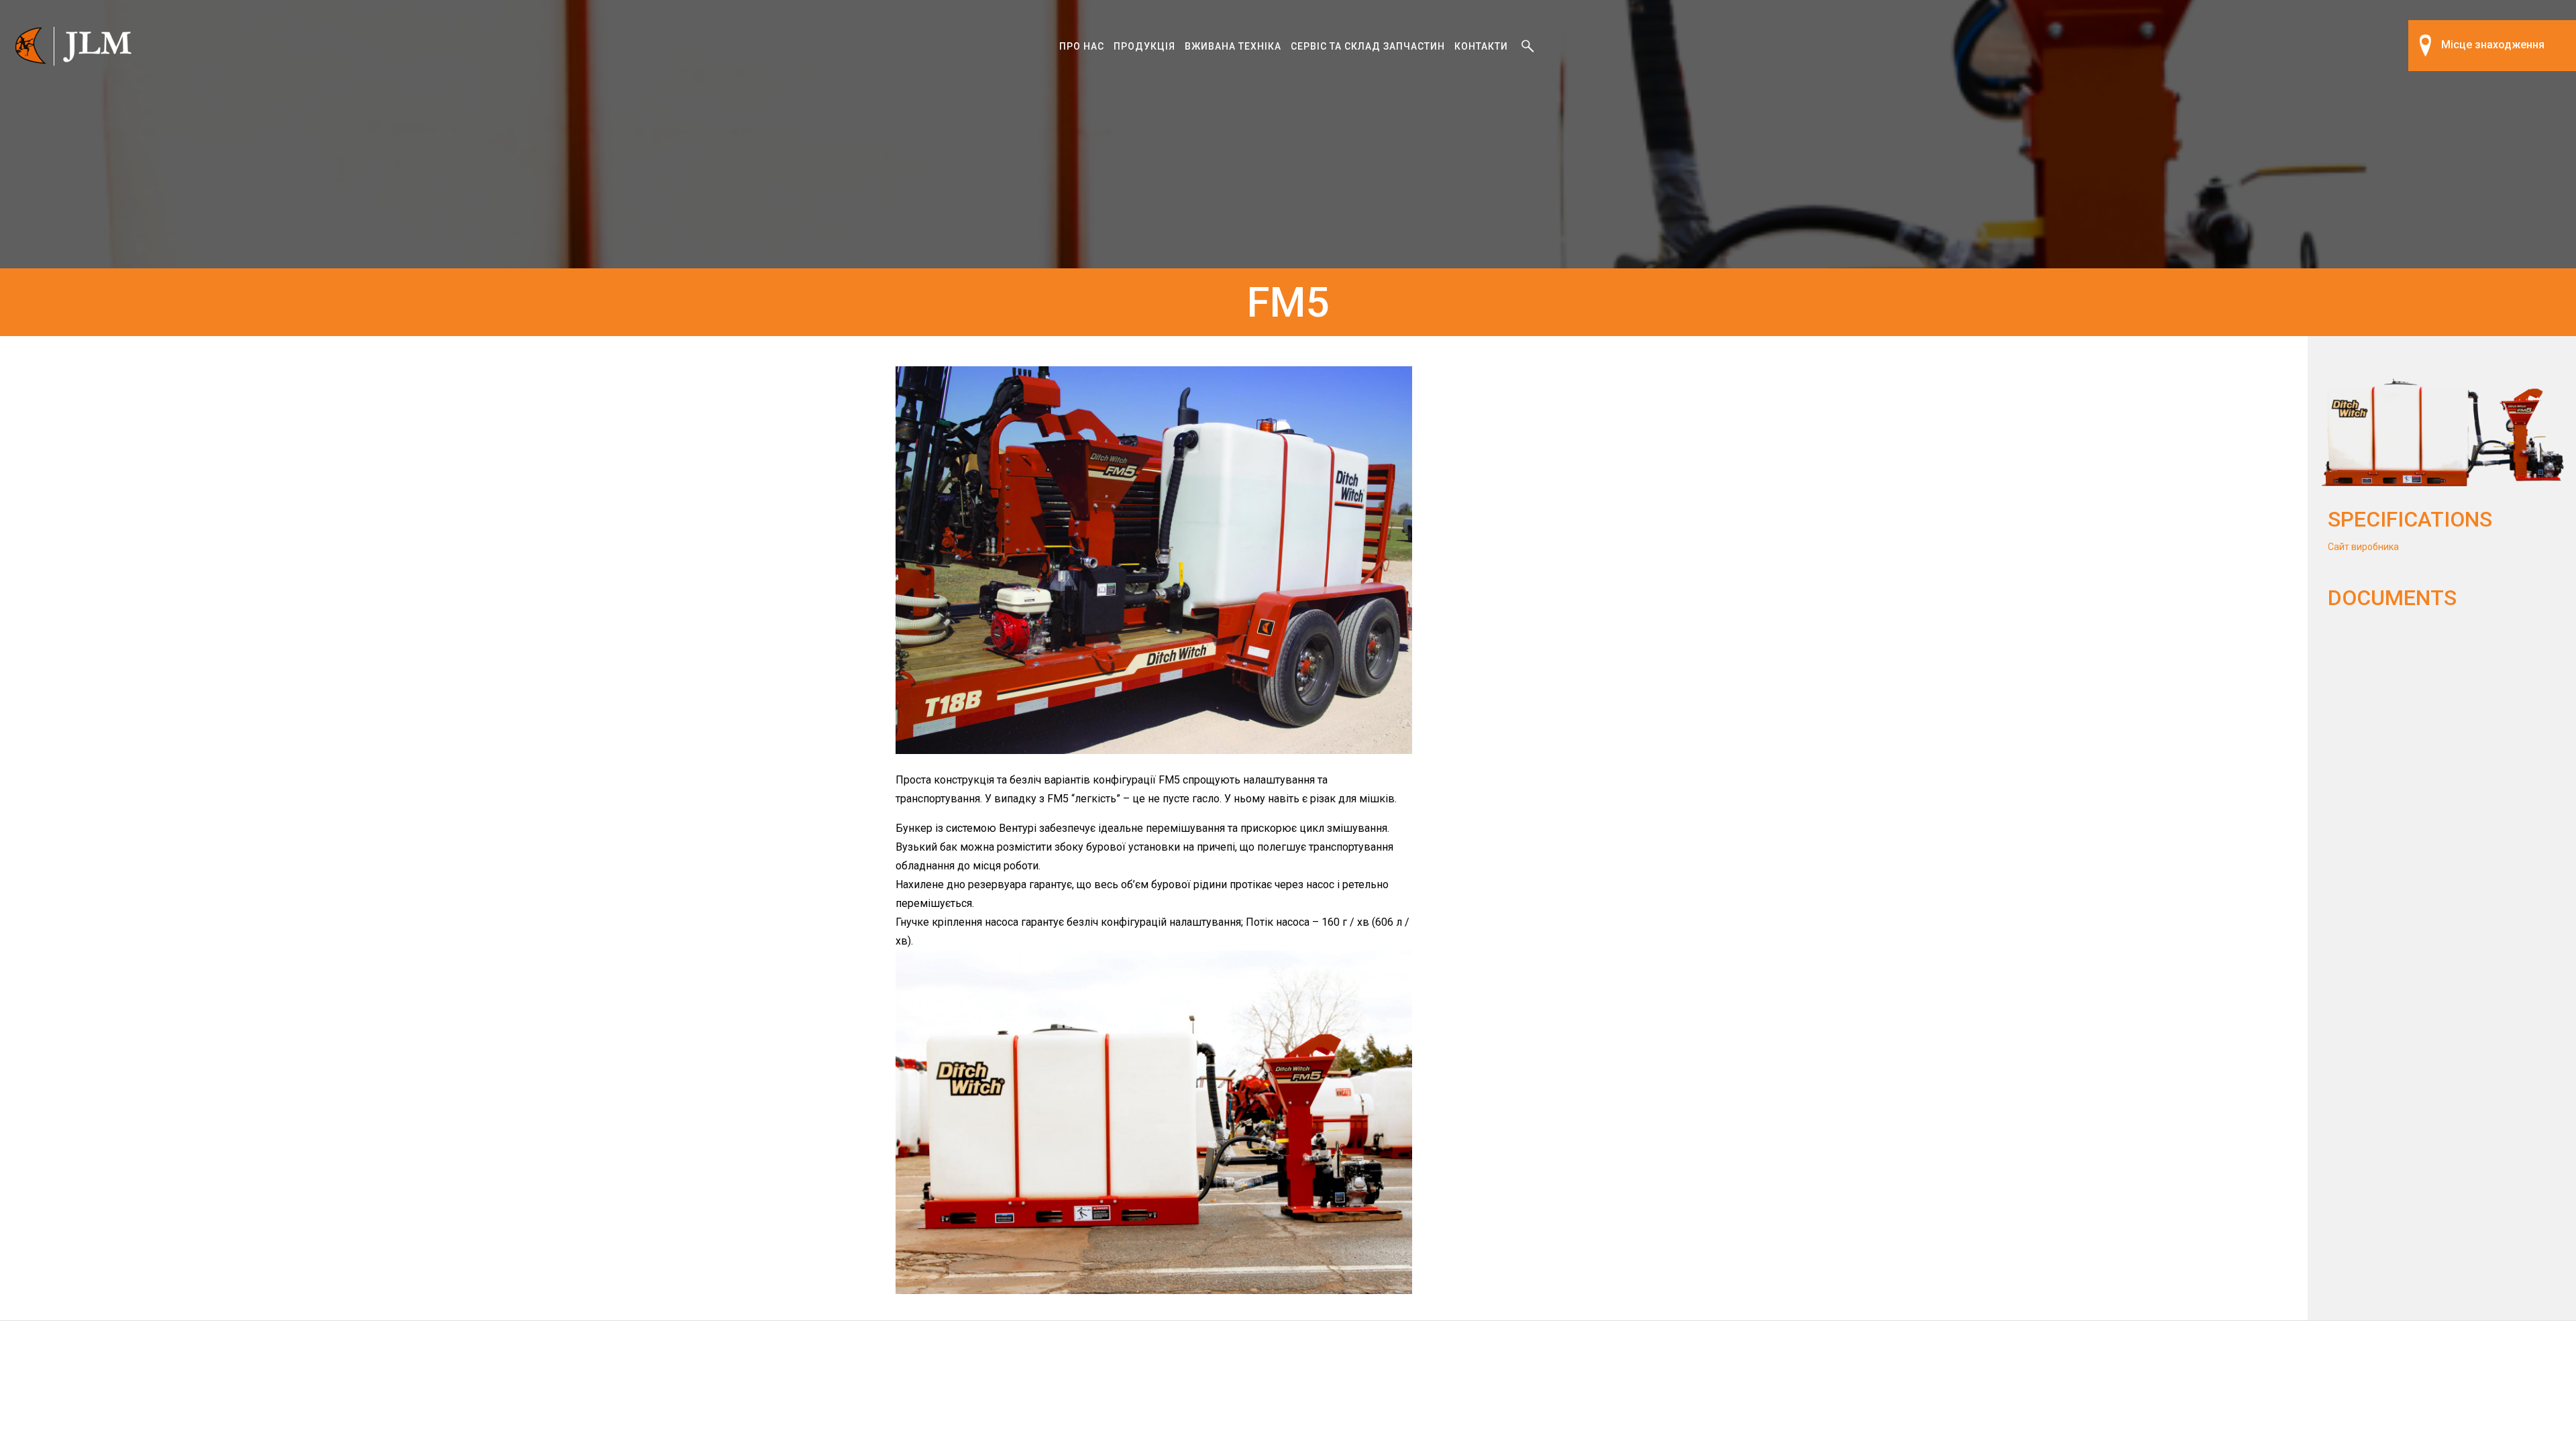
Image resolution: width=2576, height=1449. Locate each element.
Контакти (1481, 46)
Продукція (1144, 46)
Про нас (1082, 46)
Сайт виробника (2363, 547)
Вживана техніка (1233, 46)
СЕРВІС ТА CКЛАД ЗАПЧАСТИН (1368, 46)
